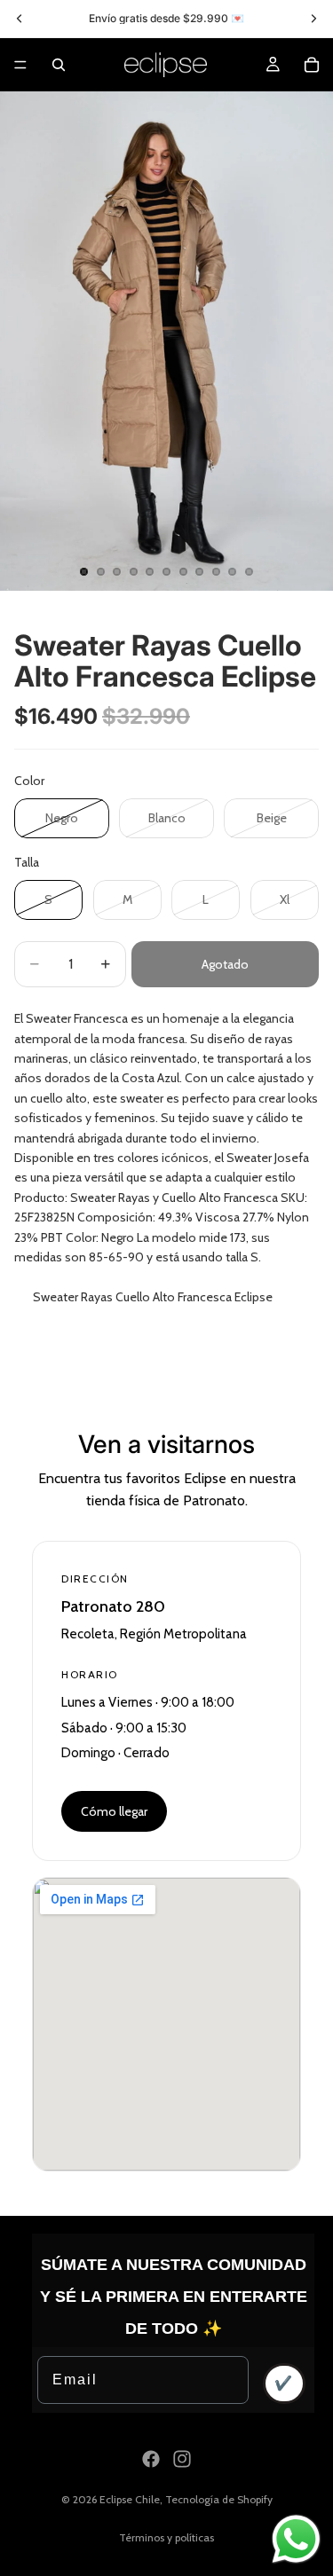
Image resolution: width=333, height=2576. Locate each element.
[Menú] (20, 65)
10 (233, 571)
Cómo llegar (114, 1811)
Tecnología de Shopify (219, 2499)
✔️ (284, 2383)
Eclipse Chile (130, 2499)
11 (249, 571)
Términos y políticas (166, 2537)
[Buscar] (59, 65)
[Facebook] (151, 2459)
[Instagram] (182, 2459)
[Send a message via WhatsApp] (296, 2539)
